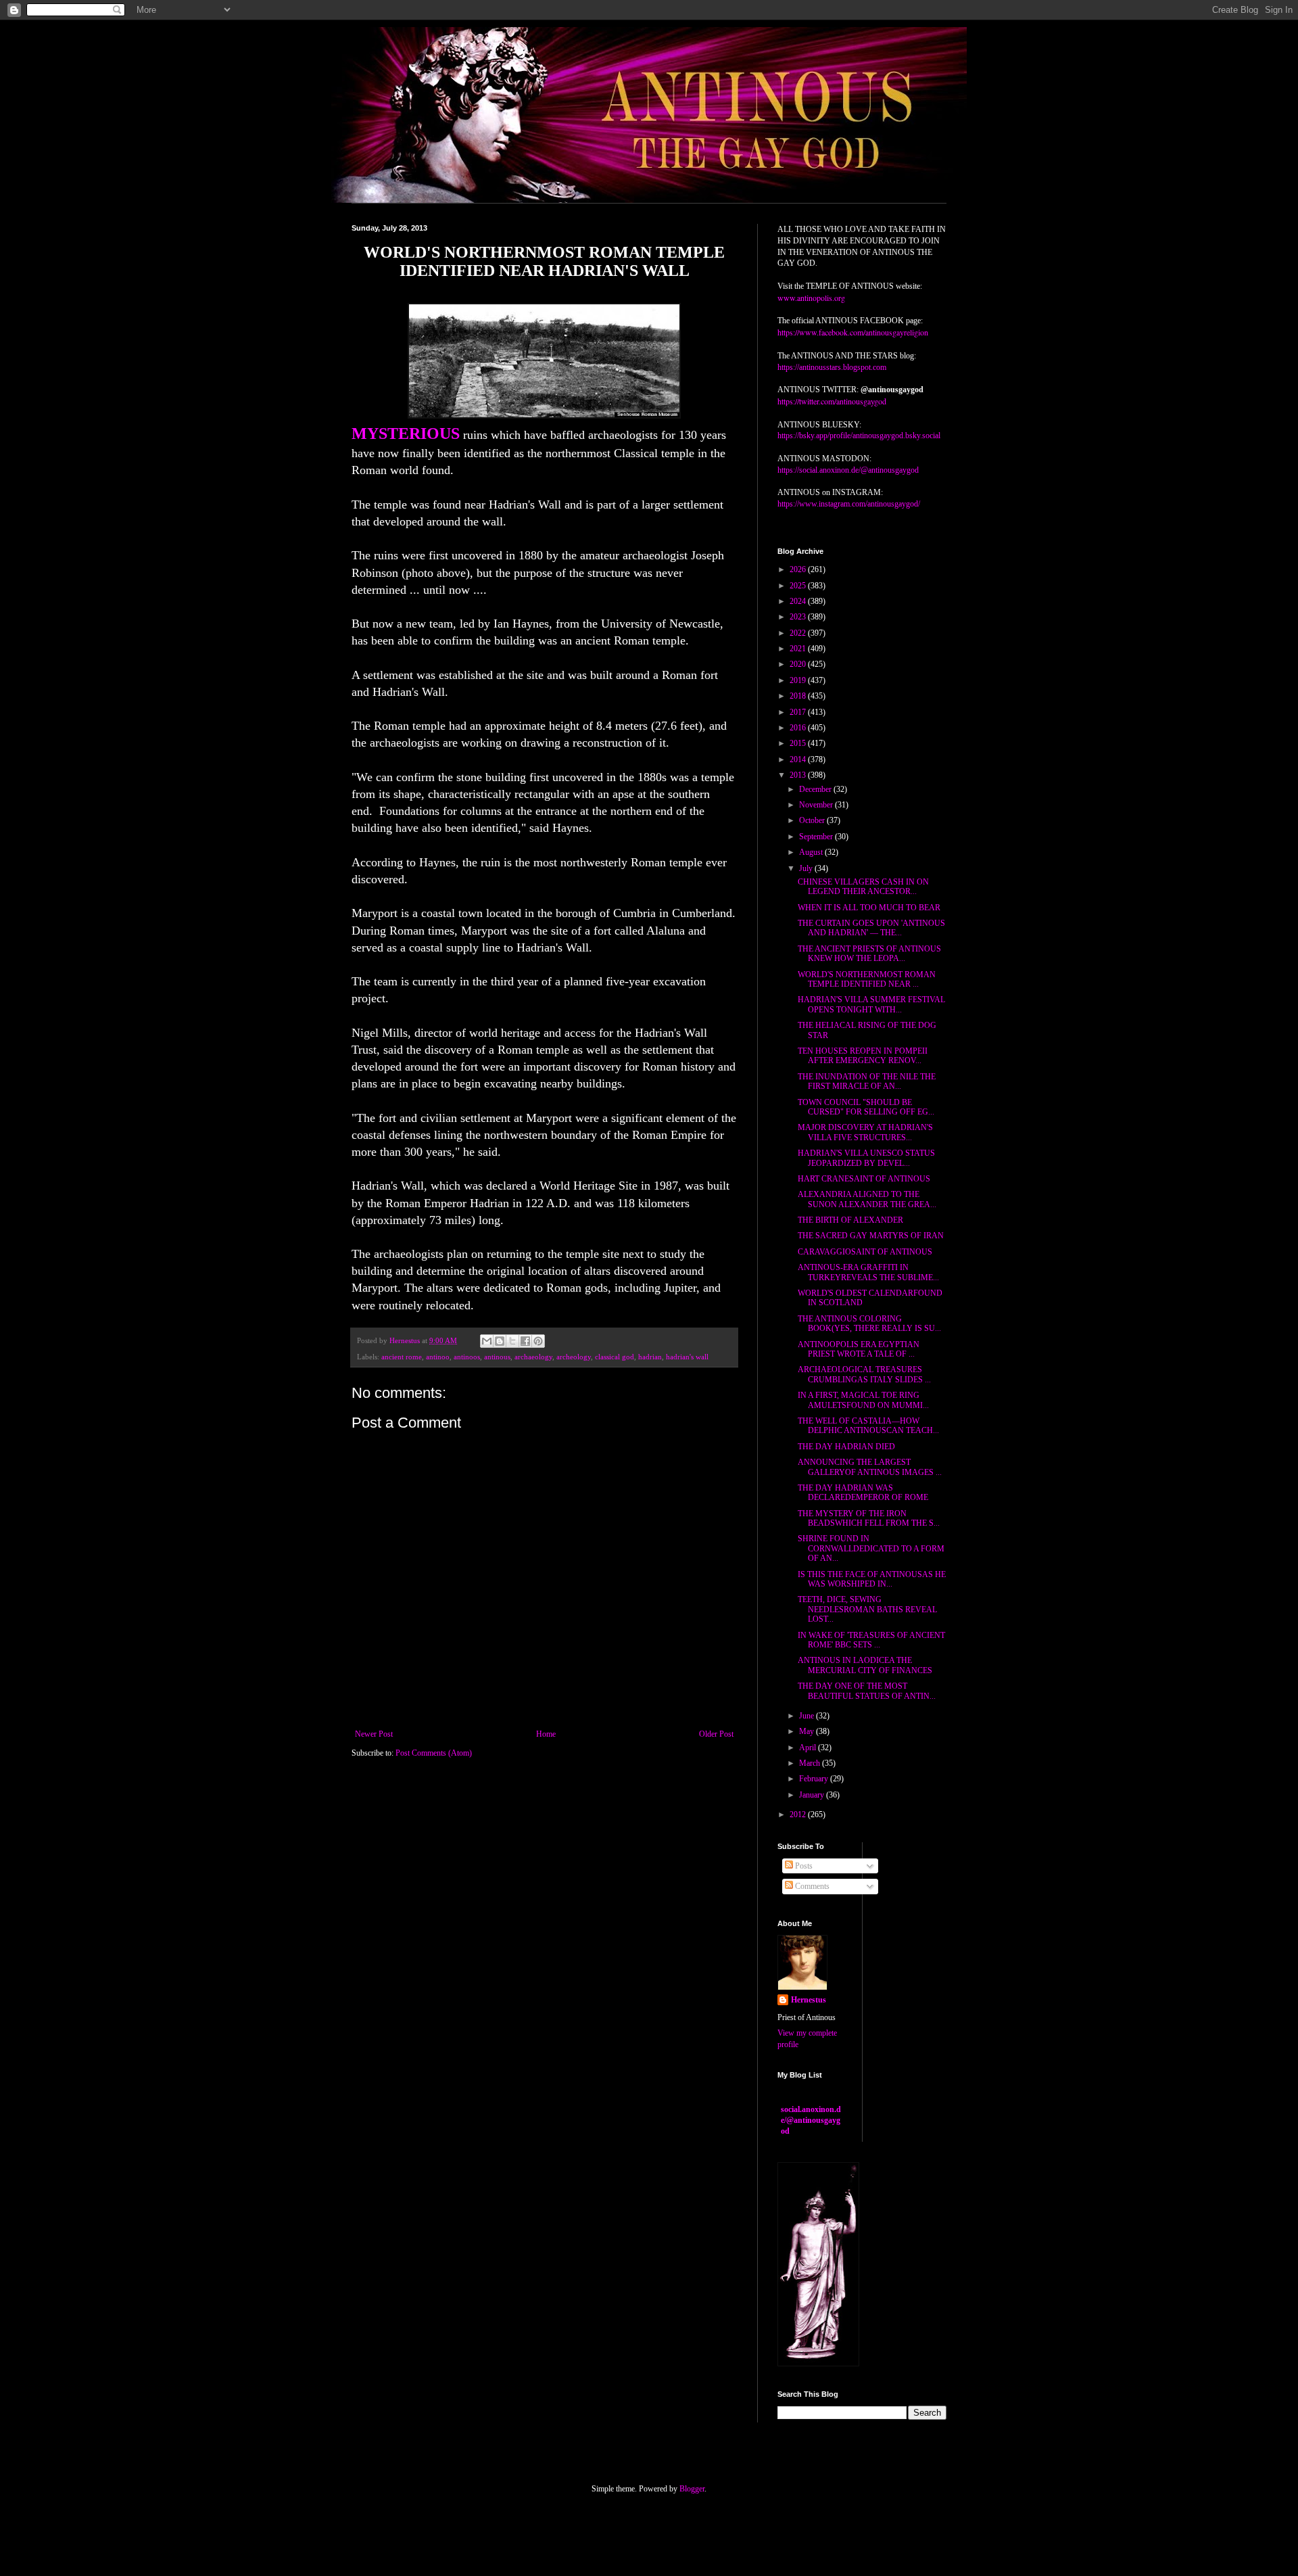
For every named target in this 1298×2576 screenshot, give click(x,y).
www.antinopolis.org (811, 298)
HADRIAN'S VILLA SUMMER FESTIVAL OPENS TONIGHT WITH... (871, 1004)
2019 (799, 680)
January (813, 1795)
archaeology (533, 1357)
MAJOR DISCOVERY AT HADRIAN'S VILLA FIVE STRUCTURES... (865, 1132)
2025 (799, 586)
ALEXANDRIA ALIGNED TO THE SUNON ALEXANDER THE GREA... (867, 1199)
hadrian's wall (687, 1357)
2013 (799, 775)
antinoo (438, 1357)
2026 (799, 569)
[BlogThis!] (500, 1341)
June (808, 1716)
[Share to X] (512, 1341)
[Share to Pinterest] (538, 1341)
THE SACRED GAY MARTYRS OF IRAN (871, 1236)
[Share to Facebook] (525, 1341)
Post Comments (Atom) (434, 1753)
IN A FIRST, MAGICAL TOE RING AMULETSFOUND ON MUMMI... (863, 1400)
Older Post (716, 1734)
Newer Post (374, 1734)
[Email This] (487, 1341)
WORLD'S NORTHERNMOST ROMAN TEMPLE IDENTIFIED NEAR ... (867, 979)
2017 (799, 712)
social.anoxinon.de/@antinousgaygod (811, 2120)
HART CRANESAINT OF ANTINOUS (864, 1179)
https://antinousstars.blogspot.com (832, 367)
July (807, 868)
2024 (799, 601)
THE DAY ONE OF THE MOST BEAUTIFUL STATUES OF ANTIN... (867, 1691)
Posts (803, 1866)
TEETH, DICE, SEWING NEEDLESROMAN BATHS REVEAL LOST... (867, 1609)
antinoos (467, 1357)
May (808, 1731)
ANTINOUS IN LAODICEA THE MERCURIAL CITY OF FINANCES (865, 1665)
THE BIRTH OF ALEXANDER (850, 1220)
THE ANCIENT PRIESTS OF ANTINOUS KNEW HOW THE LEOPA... (869, 954)
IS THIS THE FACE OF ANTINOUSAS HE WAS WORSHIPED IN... (872, 1579)
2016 (799, 728)
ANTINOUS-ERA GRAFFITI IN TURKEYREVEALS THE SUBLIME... (868, 1272)
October (813, 820)
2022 (799, 633)
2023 (799, 617)
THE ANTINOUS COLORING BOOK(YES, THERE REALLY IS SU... (869, 1324)
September (817, 837)
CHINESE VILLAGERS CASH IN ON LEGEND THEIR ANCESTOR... (863, 887)
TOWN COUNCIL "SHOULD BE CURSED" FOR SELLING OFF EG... (866, 1107)
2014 (799, 759)
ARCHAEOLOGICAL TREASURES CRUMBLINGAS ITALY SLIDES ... (864, 1374)
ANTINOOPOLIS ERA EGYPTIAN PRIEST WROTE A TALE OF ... (859, 1349)
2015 (799, 743)
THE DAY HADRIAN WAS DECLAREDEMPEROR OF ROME (863, 1493)
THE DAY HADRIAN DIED (846, 1447)
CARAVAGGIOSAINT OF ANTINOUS (865, 1252)
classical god (615, 1357)
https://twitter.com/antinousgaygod (832, 401)
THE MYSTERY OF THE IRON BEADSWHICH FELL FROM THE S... (869, 1518)
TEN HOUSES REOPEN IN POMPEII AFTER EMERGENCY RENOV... (863, 1056)
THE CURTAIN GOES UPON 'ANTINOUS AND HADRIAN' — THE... (871, 928)
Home (546, 1734)
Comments (811, 1886)
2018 (799, 696)
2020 (799, 664)
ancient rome (402, 1357)
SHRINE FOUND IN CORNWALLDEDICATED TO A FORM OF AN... (871, 1548)
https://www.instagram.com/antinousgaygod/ (849, 504)
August (812, 852)
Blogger (692, 2489)
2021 (799, 649)
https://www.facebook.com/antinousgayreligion (853, 332)
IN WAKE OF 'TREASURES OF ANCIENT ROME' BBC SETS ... (871, 1640)
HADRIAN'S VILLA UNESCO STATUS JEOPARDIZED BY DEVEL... (866, 1158)
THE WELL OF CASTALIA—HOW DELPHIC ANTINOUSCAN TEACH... (868, 1426)
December (816, 789)
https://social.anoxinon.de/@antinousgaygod (848, 470)
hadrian (650, 1357)
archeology (574, 1357)
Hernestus (809, 2000)
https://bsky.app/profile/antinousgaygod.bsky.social (859, 436)
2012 (799, 1814)
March (811, 1763)
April (809, 1748)
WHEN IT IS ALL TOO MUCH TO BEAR (869, 908)
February (815, 1779)
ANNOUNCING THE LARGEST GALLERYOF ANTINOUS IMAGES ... (870, 1467)
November (817, 805)
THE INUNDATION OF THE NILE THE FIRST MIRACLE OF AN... (867, 1081)
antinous (497, 1357)
